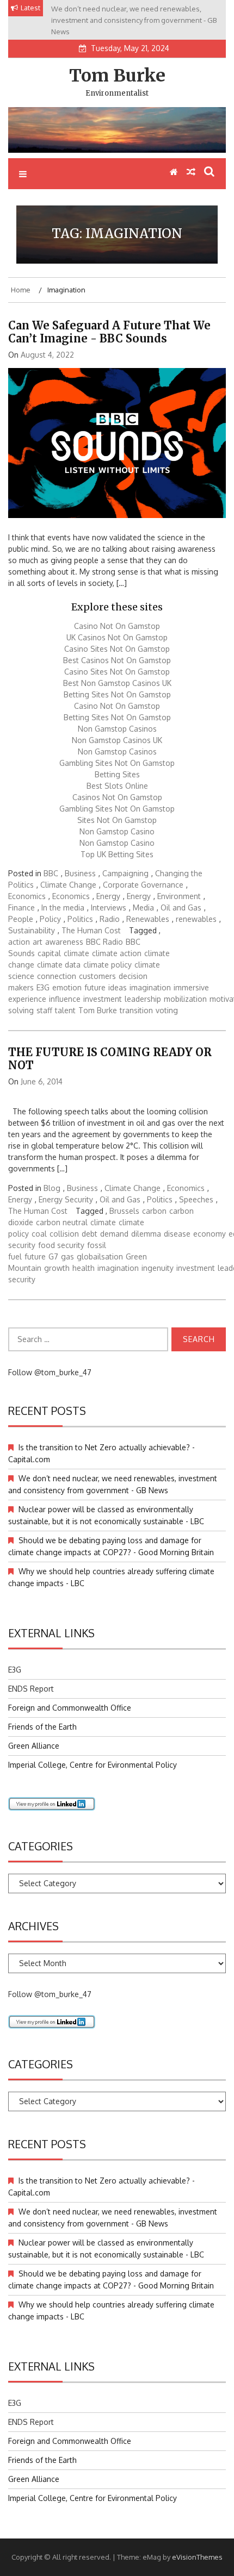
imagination (150, 987)
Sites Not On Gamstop (117, 820)
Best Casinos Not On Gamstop (117, 660)
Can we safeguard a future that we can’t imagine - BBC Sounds (109, 332)
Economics (27, 896)
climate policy (107, 965)
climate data (59, 965)
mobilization (185, 999)
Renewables (148, 919)
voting (167, 1010)
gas (67, 1256)
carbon (154, 1211)
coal (39, 1234)
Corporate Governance (143, 885)
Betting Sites (117, 774)
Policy (50, 919)
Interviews (109, 907)
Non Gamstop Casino (117, 831)
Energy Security (66, 1199)
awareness (64, 942)
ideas (118, 987)
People (21, 919)
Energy (108, 896)
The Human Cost (91, 930)
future (95, 987)
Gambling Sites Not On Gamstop (117, 763)
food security (61, 1245)
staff (44, 1010)
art (38, 942)
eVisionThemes (197, 2557)
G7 (53, 1256)
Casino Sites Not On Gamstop (117, 649)
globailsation (100, 1256)
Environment (179, 896)
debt (90, 1234)
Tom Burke (117, 76)
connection (57, 976)
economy (210, 1234)
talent (65, 1010)
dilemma (146, 1234)
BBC (51, 873)
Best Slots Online (117, 786)
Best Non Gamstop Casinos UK (117, 683)
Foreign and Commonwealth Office (70, 1708)
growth (57, 1268)
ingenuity (158, 1268)
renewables (196, 919)
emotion (67, 987)
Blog (52, 1188)
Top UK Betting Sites (117, 854)
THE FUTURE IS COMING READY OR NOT (110, 1059)
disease (177, 1234)
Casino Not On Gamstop (117, 626)
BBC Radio (104, 942)
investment (103, 999)
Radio (110, 919)
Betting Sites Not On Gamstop (117, 694)
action (19, 942)
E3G (43, 987)
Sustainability (32, 930)
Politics (80, 919)
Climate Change (68, 885)
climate (76, 953)
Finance (21, 907)
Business (80, 873)
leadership (143, 999)
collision (64, 1234)
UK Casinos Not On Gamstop (117, 637)
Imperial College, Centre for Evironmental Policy (93, 1765)
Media (143, 907)
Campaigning (125, 873)
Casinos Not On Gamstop (117, 797)
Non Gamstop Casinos (117, 729)
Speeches (196, 1199)
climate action (117, 953)
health (84, 1268)
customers (97, 976)
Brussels (124, 1211)
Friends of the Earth (42, 1727)
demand (114, 1234)
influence (65, 999)
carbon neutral (62, 1222)
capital (49, 953)
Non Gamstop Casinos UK (117, 740)
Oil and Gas (181, 907)
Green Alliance (34, 1746)
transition (136, 1010)
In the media (63, 907)
